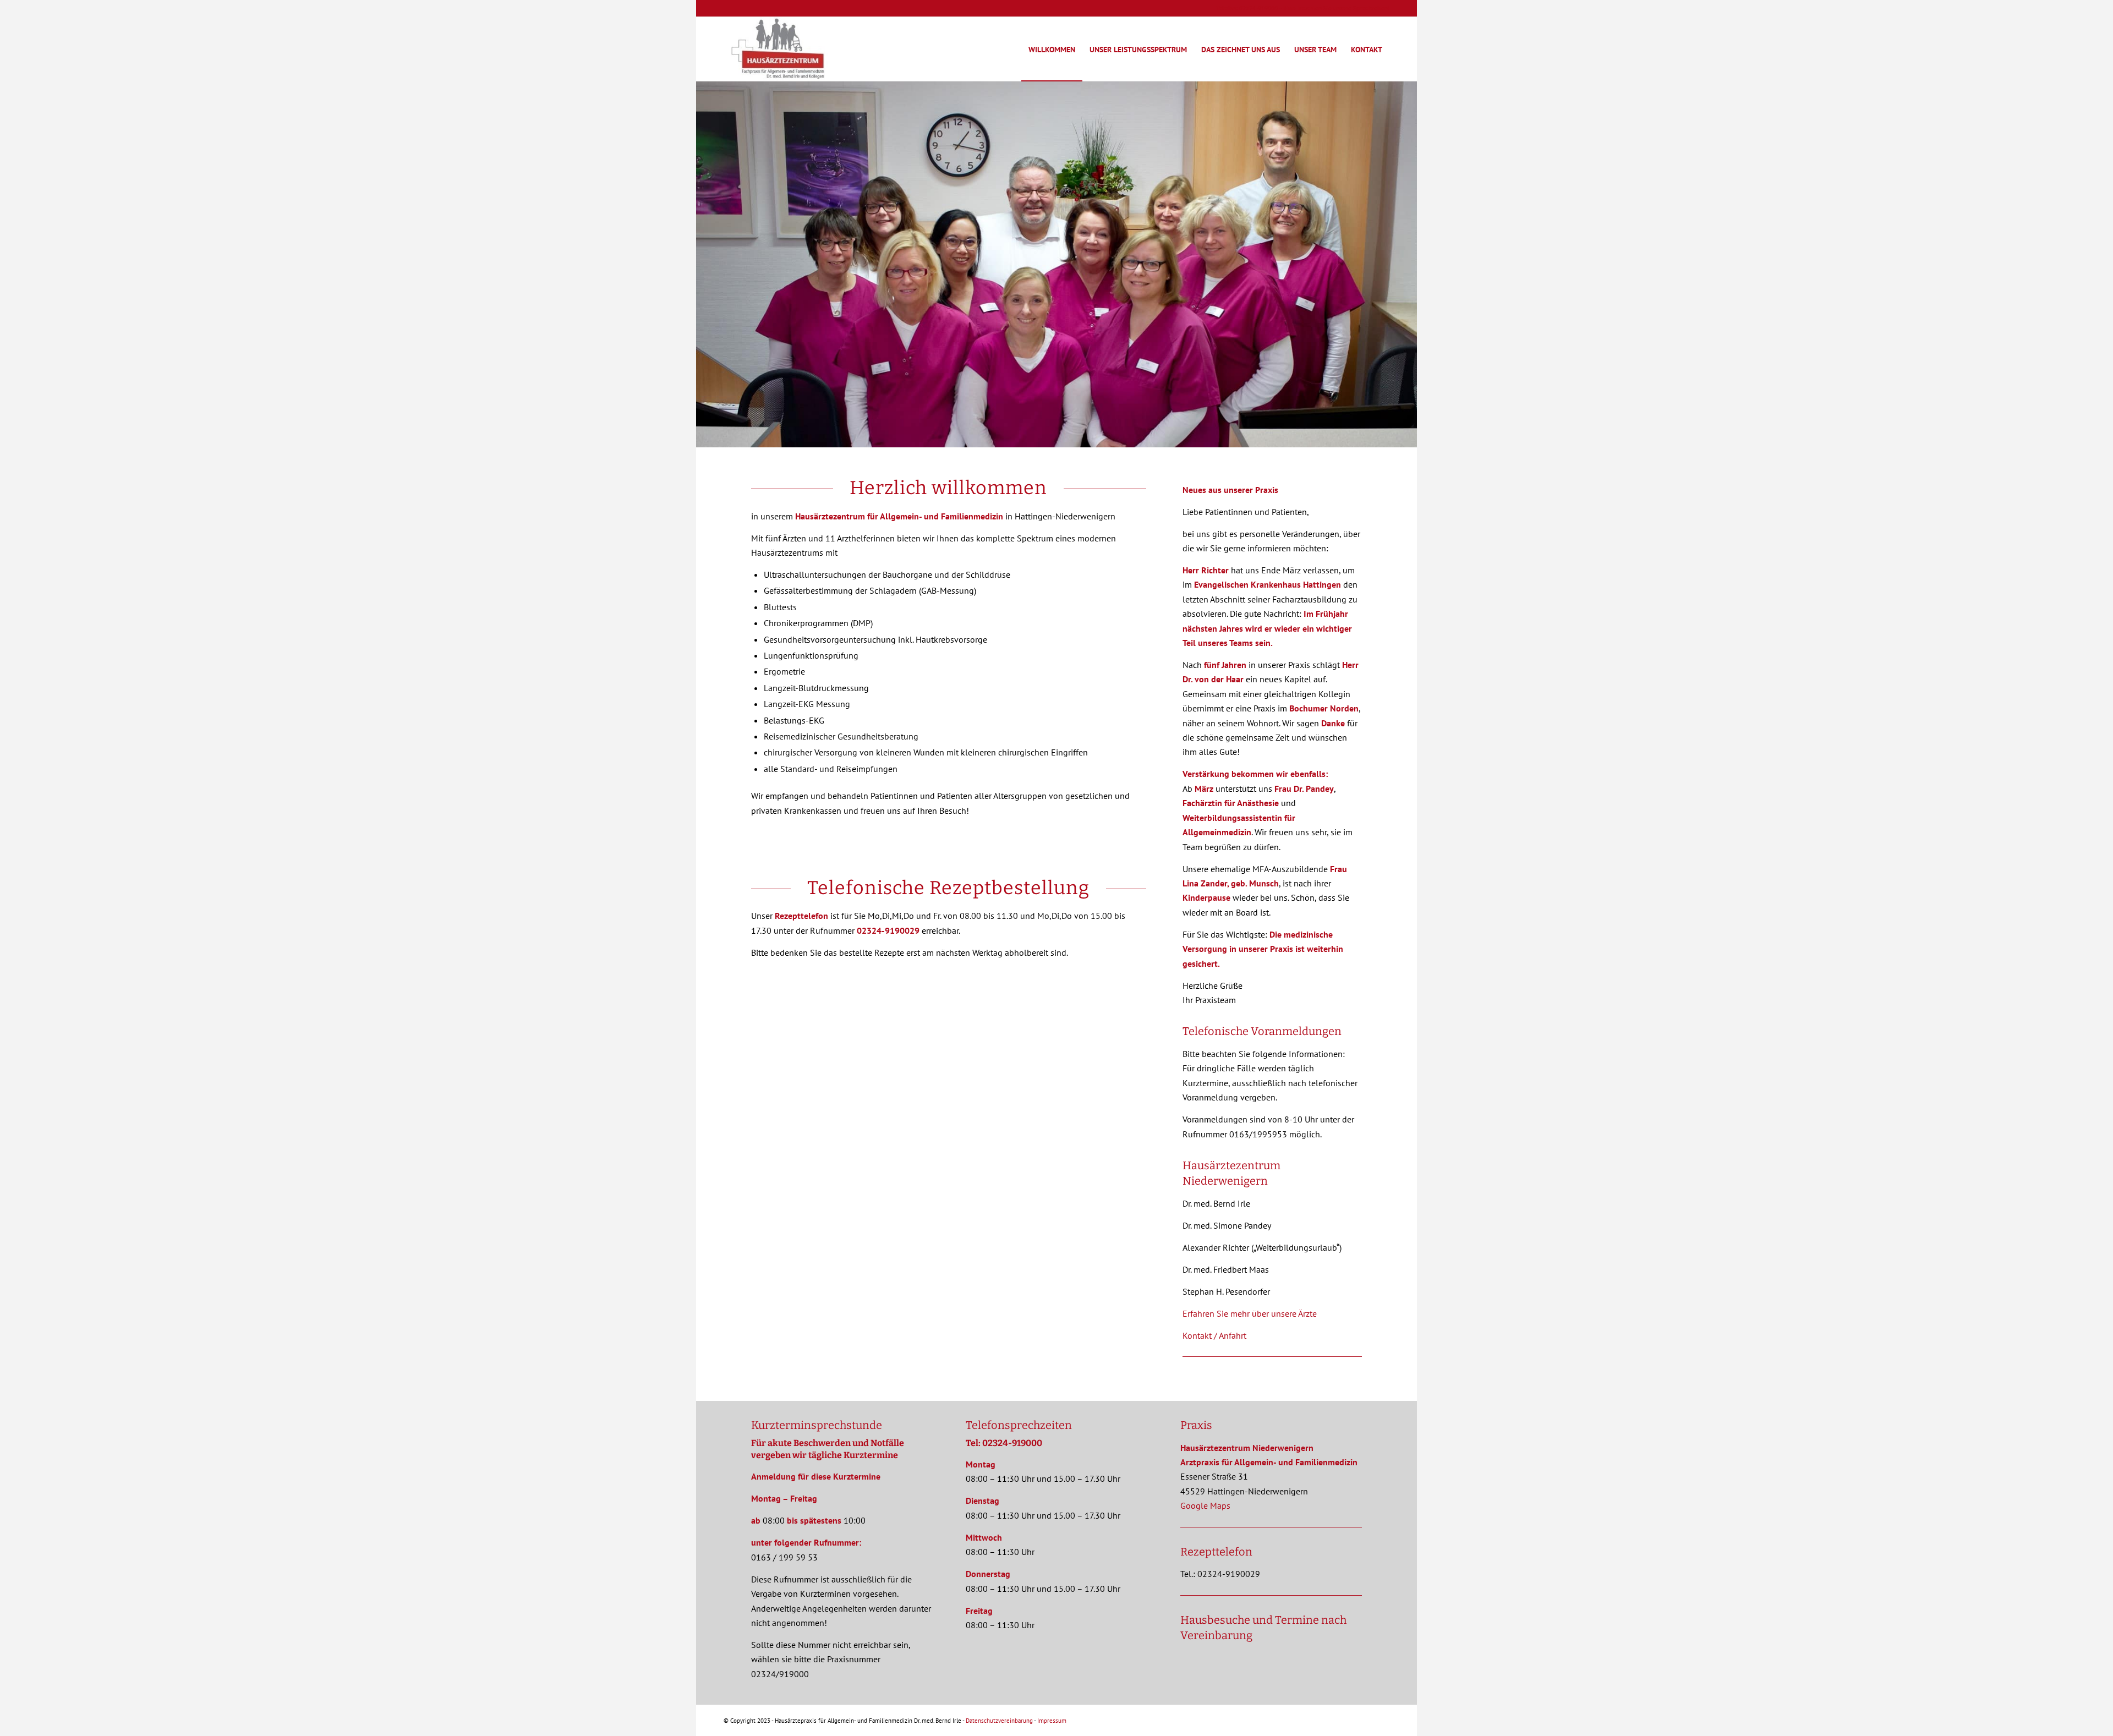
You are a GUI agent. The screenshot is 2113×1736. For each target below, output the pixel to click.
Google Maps (1205, 1505)
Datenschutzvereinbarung (999, 1721)
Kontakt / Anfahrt (1214, 1335)
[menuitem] (1052, 49)
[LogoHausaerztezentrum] (778, 49)
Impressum (1052, 1721)
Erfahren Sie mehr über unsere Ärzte (1250, 1313)
